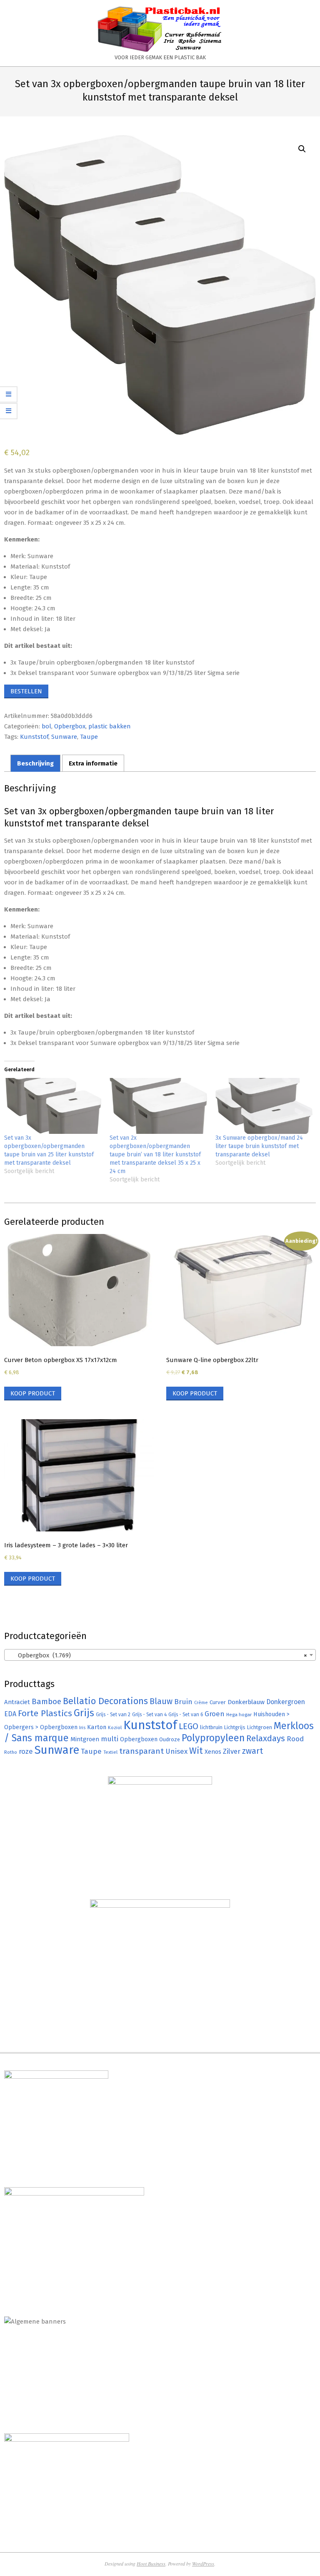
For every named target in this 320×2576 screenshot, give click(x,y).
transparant (141, 1751)
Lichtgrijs (235, 1727)
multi (110, 1739)
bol (46, 726)
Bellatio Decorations (105, 1701)
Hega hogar (239, 1715)
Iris (82, 1727)
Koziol (115, 1727)
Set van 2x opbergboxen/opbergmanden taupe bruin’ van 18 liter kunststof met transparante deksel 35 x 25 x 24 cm (155, 1155)
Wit (196, 1751)
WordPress (203, 2563)
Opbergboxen (139, 1739)
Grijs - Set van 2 (113, 1715)
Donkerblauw (246, 1702)
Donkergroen (286, 1702)
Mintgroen (85, 1739)
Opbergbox (70, 726)
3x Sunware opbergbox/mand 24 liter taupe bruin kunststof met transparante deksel (259, 1146)
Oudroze (170, 1739)
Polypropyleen (213, 1738)
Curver (218, 1702)
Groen (215, 1714)
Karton (97, 1727)
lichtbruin (211, 1727)
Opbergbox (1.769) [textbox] (157, 1655)
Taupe (89, 737)
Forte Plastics (45, 1713)
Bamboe (46, 1701)
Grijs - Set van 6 (186, 1715)
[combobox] (160, 1655)
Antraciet (17, 1702)
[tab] (35, 763)
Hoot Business (151, 2563)
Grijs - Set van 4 (149, 1715)
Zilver (232, 1751)
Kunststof (34, 737)
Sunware (64, 737)
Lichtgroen (260, 1727)
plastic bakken (110, 726)
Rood (295, 1739)
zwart (252, 1751)
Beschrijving (35, 763)
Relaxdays (266, 1738)
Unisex (176, 1751)
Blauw (161, 1701)
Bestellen (26, 691)
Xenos (213, 1752)
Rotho (11, 1752)
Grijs (84, 1713)
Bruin (183, 1702)
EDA (10, 1714)
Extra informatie (93, 763)
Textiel (110, 1752)
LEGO (189, 1726)
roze (26, 1751)
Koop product (33, 1393)
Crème (201, 1703)
